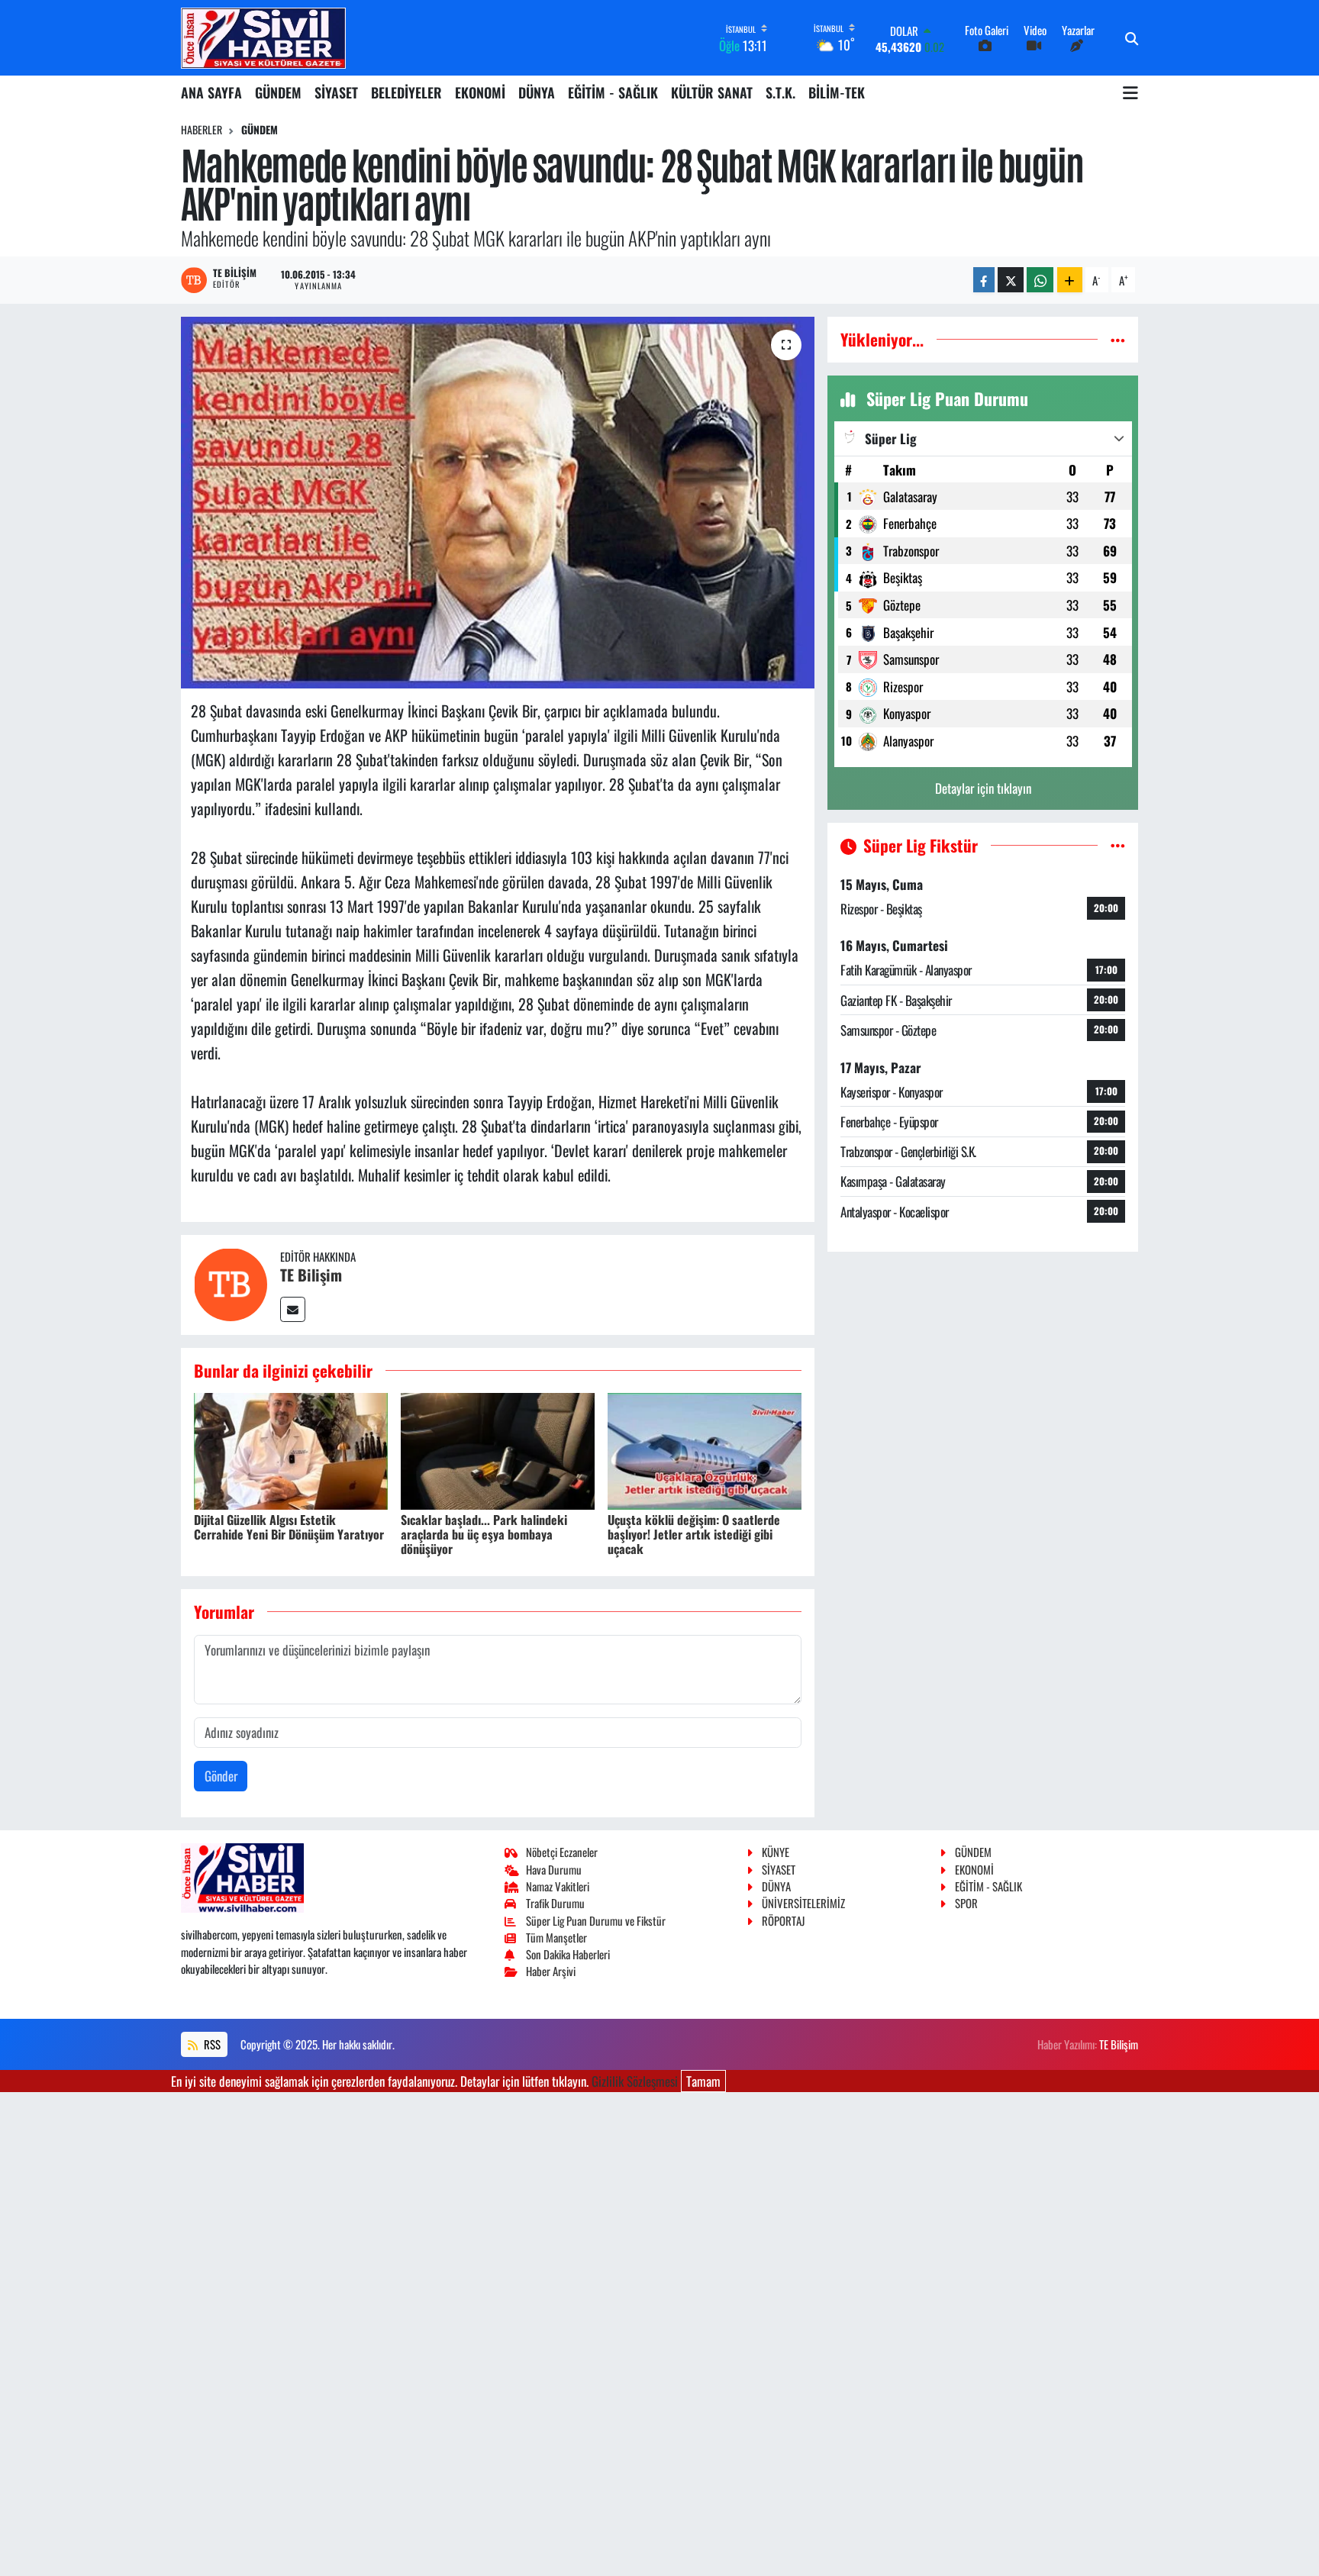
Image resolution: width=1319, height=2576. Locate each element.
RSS (211, 2044)
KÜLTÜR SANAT (712, 92)
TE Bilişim (311, 1275)
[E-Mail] (293, 1309)
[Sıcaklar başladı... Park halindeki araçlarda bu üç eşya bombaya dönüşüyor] (498, 1449)
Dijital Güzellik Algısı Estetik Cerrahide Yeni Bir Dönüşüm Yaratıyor (289, 1527)
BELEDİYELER (406, 92)
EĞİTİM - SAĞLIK (613, 92)
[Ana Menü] (1130, 92)
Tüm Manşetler (556, 1937)
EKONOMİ (480, 92)
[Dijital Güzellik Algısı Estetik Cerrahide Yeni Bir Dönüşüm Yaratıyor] (291, 1449)
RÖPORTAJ (783, 1920)
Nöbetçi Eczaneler (562, 1852)
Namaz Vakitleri (558, 1886)
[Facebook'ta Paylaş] (984, 280)
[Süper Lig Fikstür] (1118, 845)
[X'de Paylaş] (1011, 280)
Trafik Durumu (555, 1903)
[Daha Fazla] (1070, 280)
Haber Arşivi (551, 1971)
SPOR (966, 1903)
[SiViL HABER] (263, 38)
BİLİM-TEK (837, 92)
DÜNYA (537, 92)
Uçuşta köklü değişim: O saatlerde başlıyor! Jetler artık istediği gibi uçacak (694, 1534)
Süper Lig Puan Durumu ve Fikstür (596, 1920)
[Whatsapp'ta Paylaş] (1040, 280)
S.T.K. (780, 92)
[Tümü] (1118, 339)
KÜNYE (776, 1852)
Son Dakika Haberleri (568, 1954)
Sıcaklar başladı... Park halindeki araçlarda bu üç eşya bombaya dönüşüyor (484, 1534)
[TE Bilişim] (231, 1283)
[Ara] (1132, 38)
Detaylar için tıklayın (983, 788)
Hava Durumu (554, 1869)
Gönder (221, 1776)
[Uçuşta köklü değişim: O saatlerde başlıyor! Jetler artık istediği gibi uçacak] (705, 1449)
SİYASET (336, 92)
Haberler (202, 129)
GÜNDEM (278, 92)
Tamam (703, 2081)
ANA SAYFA (211, 92)
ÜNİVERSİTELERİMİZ (803, 1903)
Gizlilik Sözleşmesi (635, 2081)
